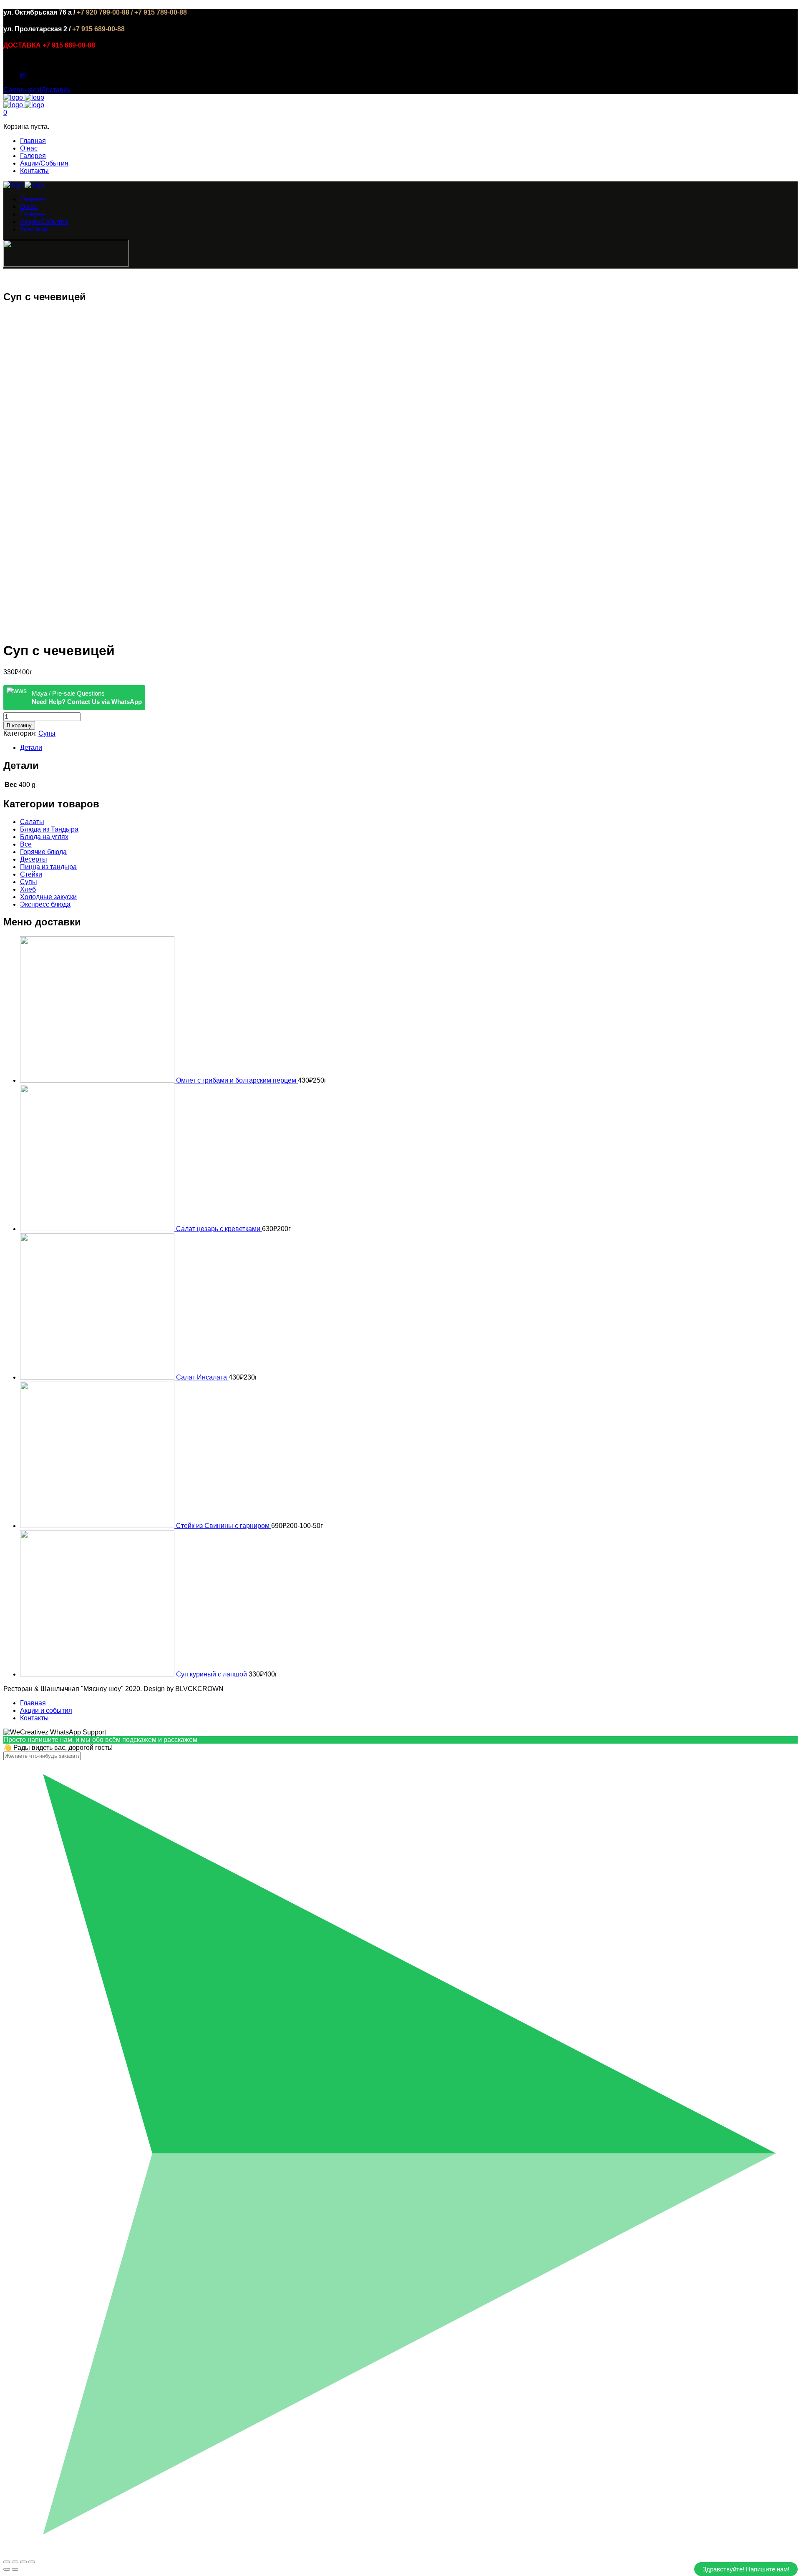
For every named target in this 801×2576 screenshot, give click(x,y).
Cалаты (32, 822)
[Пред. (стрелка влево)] (7, 2569)
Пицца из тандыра (48, 867)
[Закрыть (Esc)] (7, 2562)
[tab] (409, 748)
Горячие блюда (43, 852)
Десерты (34, 859)
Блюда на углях (44, 837)
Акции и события (46, 1710)
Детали (31, 748)
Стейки (31, 874)
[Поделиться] (15, 2562)
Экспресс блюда (45, 904)
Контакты (34, 171)
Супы (47, 733)
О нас (29, 148)
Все (26, 844)
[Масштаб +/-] (32, 2562)
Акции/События (44, 163)
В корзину (19, 725)
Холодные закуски (48, 897)
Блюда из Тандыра (49, 829)
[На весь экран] (23, 2562)
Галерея (33, 156)
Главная (33, 141)
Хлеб (28, 889)
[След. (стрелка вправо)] (15, 2569)
